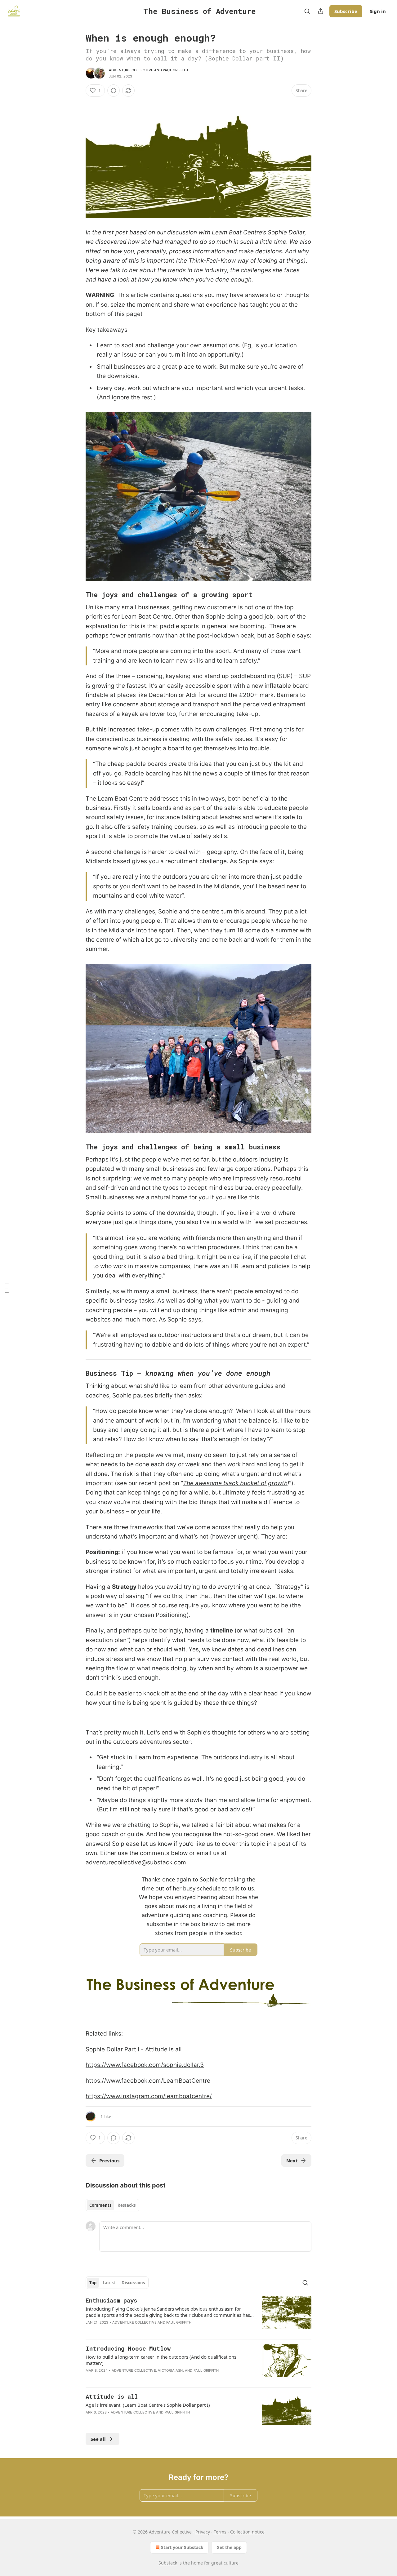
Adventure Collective (131, 70)
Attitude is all (163, 2049)
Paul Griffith (176, 70)
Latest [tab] (109, 2283)
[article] (198, 2315)
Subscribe (346, 11)
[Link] (77, 595)
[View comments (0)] (114, 91)
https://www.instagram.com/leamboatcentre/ (149, 2096)
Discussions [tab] (133, 2283)
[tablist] (112, 2205)
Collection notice (247, 2532)
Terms (220, 2532)
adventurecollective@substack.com (136, 1862)
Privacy (203, 2532)
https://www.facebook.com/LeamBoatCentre (148, 2081)
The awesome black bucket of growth (235, 1483)
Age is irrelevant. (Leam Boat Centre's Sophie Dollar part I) (148, 2405)
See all (98, 2439)
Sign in (378, 11)
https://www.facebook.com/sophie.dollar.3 (145, 2065)
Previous (109, 2161)
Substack (168, 2563)
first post (115, 232)
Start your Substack (182, 2547)
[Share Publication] (321, 11)
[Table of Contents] (7, 1288)
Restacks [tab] (127, 2205)
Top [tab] (93, 2283)
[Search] (307, 11)
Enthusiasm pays (111, 2300)
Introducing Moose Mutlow (128, 2348)
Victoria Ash (170, 2370)
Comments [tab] (100, 2205)
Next (292, 2161)
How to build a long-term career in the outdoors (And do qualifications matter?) (161, 2360)
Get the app (229, 2547)
